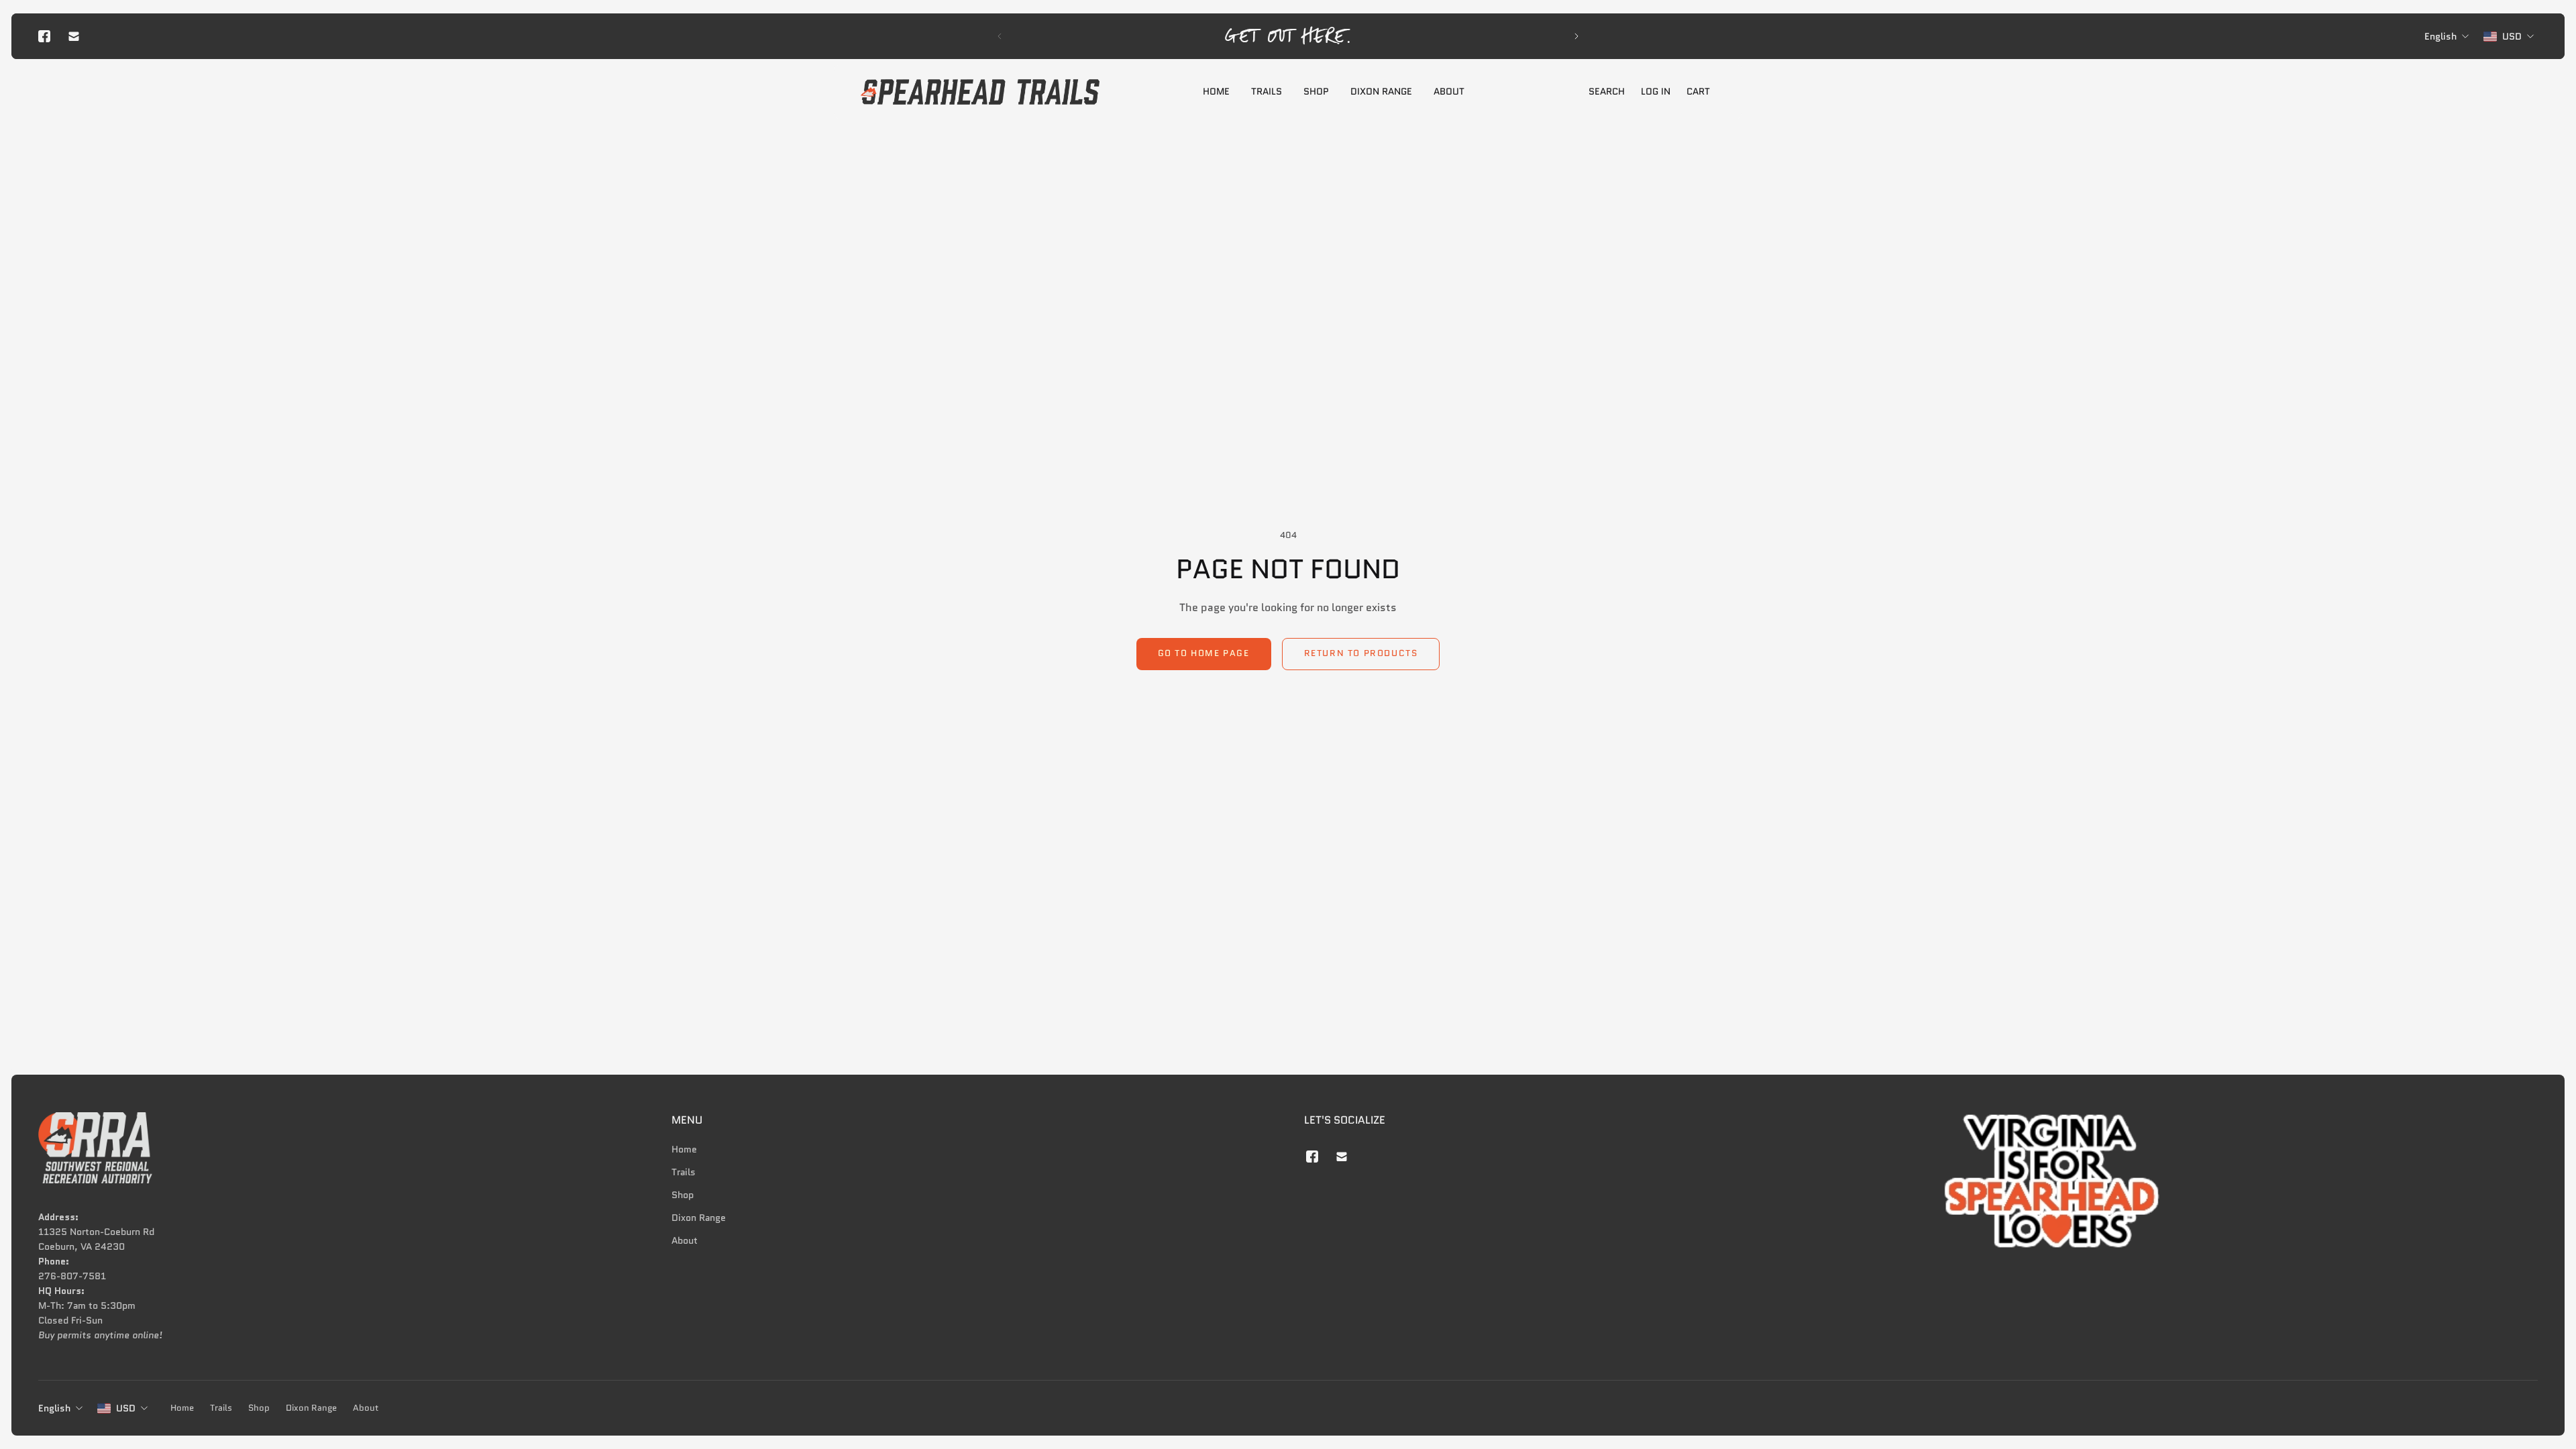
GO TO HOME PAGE (1204, 653)
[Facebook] (44, 36)
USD (126, 1408)
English (54, 1408)
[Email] (74, 36)
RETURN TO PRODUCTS (1361, 653)
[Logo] (980, 92)
